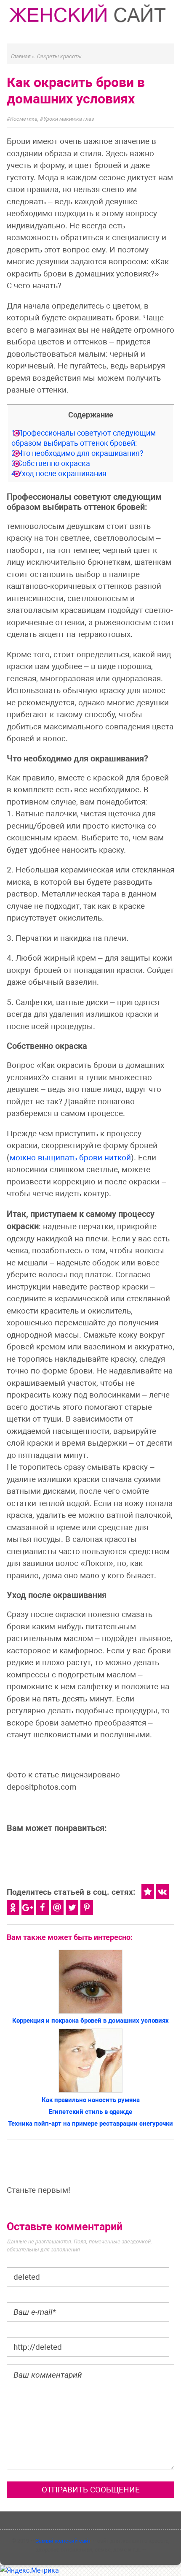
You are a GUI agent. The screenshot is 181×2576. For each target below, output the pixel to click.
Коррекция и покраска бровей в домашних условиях (90, 2021)
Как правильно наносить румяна (91, 2100)
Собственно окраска (51, 463)
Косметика (24, 119)
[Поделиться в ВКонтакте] (162, 1892)
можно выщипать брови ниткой (70, 1158)
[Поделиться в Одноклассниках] (13, 1908)
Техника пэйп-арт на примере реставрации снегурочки (90, 2124)
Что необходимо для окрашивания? (77, 453)
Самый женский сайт (63, 2541)
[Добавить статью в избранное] (148, 1892)
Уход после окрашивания (59, 473)
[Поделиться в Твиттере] (72, 1908)
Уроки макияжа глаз (69, 119)
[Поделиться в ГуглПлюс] (28, 1908)
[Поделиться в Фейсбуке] (43, 1908)
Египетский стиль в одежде (90, 2112)
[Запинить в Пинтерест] (87, 1908)
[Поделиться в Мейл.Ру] (57, 1908)
